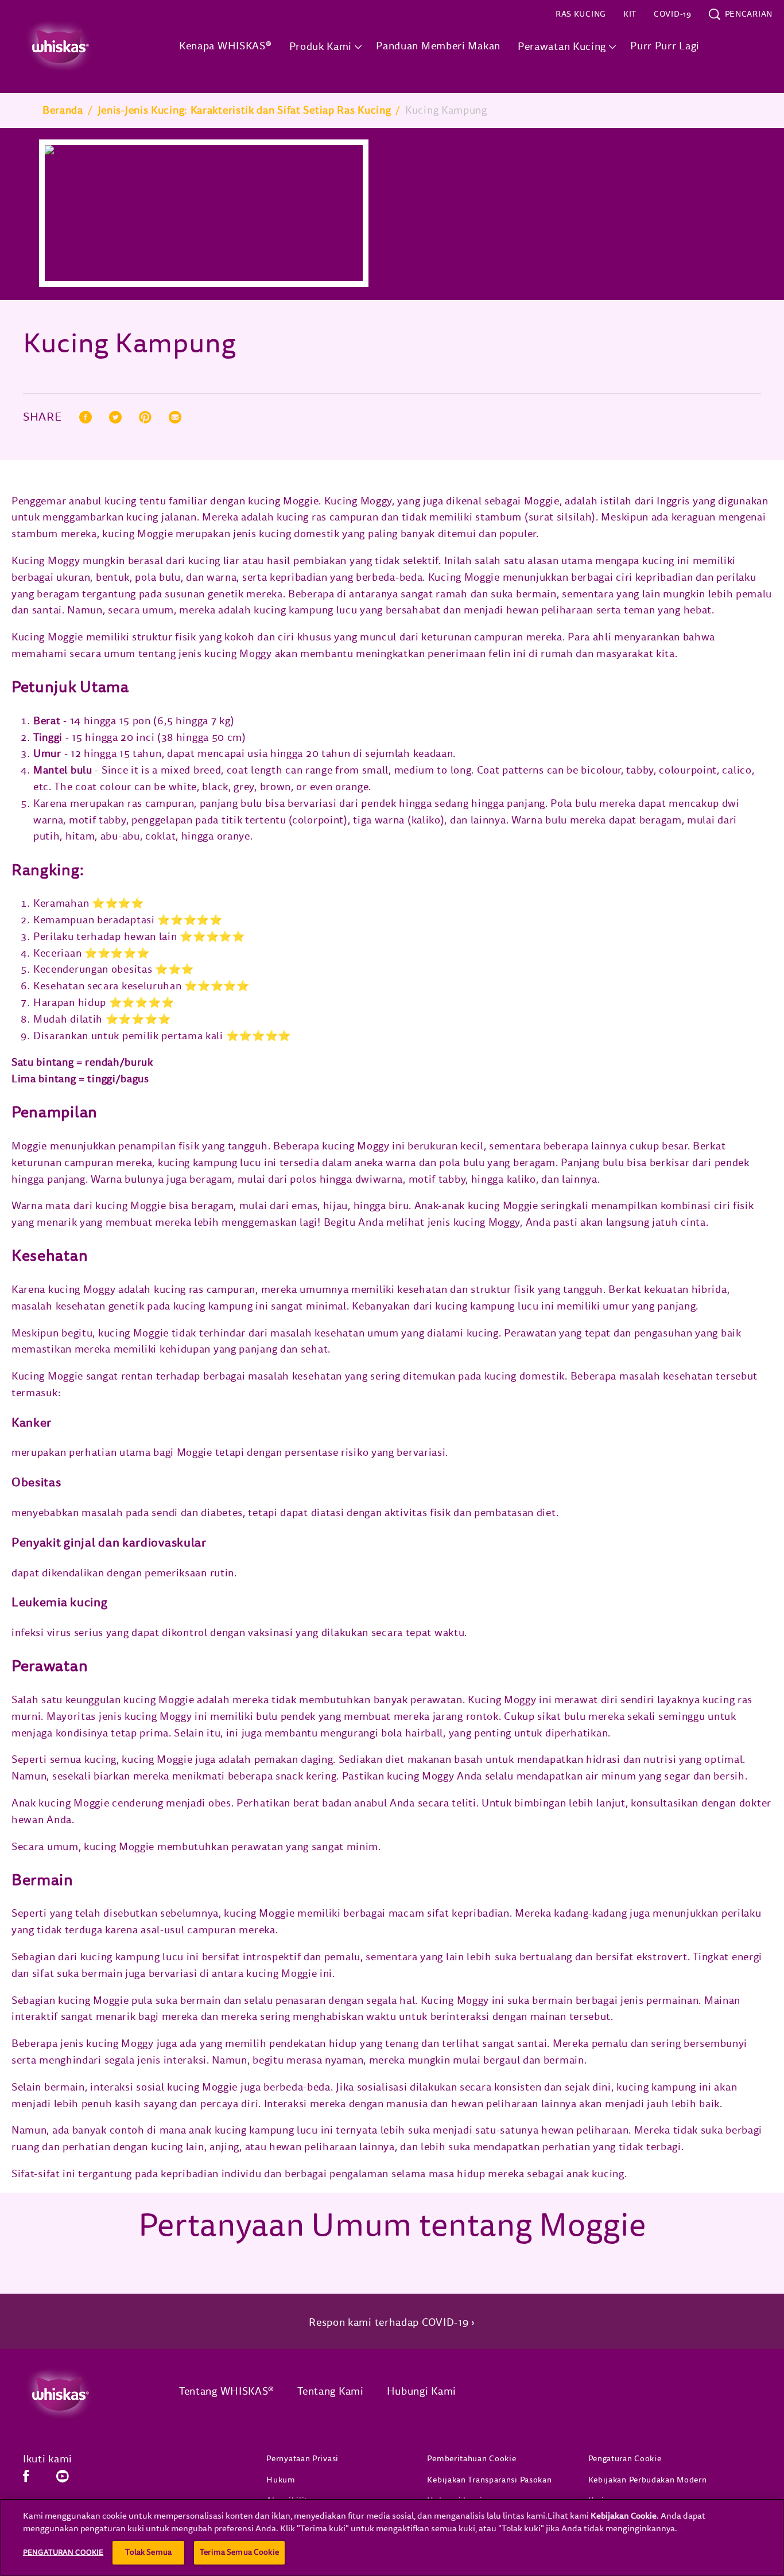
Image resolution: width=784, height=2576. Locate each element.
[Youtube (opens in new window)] (63, 2480)
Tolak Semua (148, 2552)
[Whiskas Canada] (84, 2394)
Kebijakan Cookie (624, 2516)
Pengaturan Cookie (625, 2459)
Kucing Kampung (446, 110)
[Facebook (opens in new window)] (26, 2480)
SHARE (42, 418)
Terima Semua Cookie (239, 2552)
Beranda (63, 110)
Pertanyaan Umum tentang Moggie (392, 2226)
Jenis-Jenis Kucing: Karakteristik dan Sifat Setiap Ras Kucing (244, 110)
